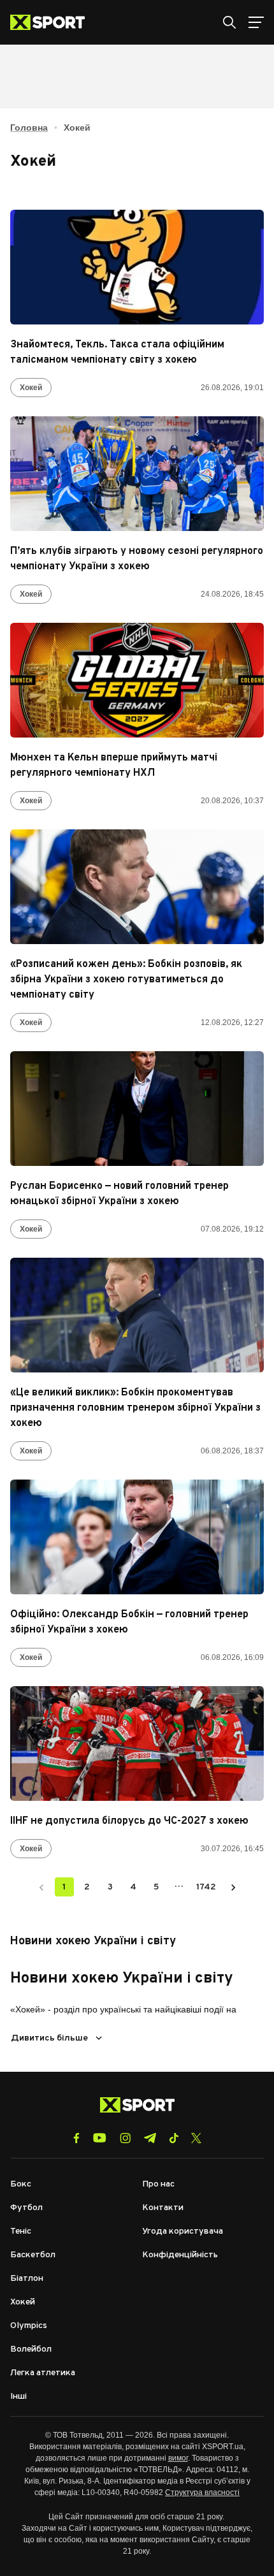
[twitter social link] (196, 2138)
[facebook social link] (76, 2138)
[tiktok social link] (174, 2138)
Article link (137, 267)
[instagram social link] (125, 2138)
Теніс (21, 2231)
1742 (206, 1887)
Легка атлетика (43, 2373)
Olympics (29, 2326)
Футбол (26, 2208)
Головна (29, 127)
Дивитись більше (49, 2038)
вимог (178, 2458)
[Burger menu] (256, 22)
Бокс (21, 2184)
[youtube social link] (100, 2138)
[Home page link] (53, 22)
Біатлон (27, 2279)
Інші (18, 2397)
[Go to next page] (233, 1887)
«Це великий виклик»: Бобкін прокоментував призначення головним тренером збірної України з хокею (135, 1408)
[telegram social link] (150, 2138)
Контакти (163, 2208)
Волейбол (31, 2349)
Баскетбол (33, 2255)
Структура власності (202, 2492)
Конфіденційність (180, 2255)
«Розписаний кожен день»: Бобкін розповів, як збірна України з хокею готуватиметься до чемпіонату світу (126, 980)
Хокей (31, 388)
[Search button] (229, 22)
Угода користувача (183, 2231)
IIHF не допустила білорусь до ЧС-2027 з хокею (129, 1821)
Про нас (158, 2184)
